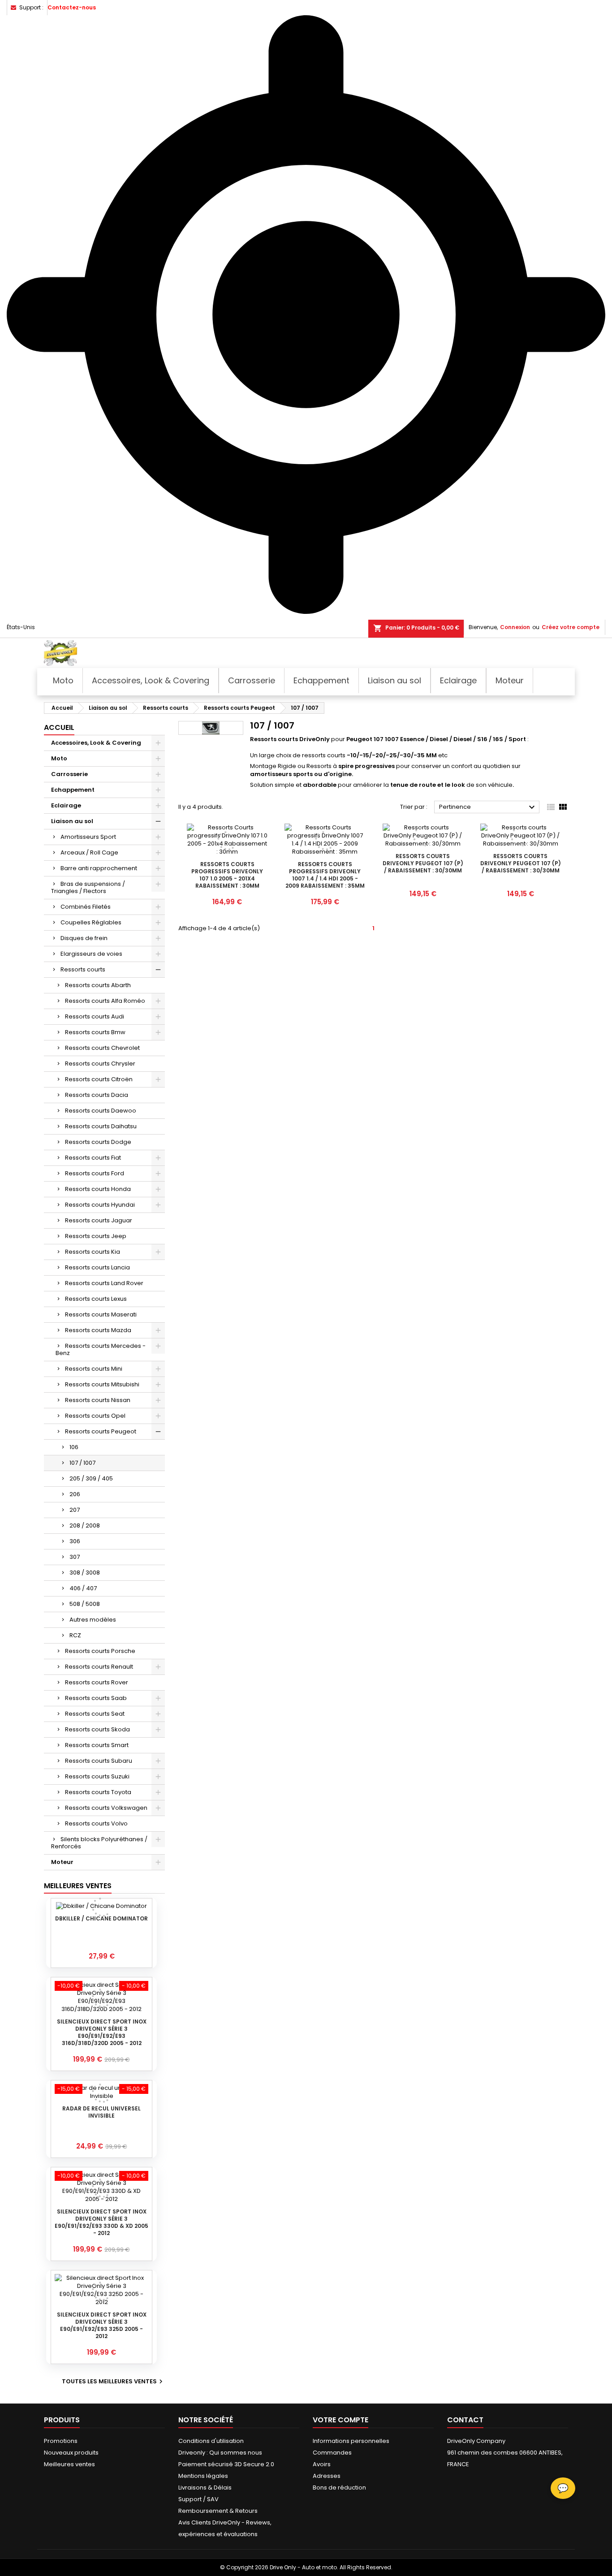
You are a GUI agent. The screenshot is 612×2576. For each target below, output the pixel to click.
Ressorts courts (83, 969)
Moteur (62, 1862)
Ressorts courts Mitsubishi (102, 1384)
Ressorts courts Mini (94, 1369)
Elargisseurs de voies (91, 954)
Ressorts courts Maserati (101, 1314)
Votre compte (340, 2420)
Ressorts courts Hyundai (100, 1205)
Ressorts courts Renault (99, 1667)
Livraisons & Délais (205, 2488)
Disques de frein (84, 938)
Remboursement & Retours (218, 2511)
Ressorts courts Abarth (98, 985)
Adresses (327, 2476)
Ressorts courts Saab (96, 1698)
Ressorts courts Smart (97, 1745)
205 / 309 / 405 (91, 1478)
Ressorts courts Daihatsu (101, 1126)
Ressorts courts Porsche (100, 1651)
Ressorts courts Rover (97, 1682)
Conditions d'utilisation (211, 2441)
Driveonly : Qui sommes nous (220, 2453)
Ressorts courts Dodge (98, 1142)
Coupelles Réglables (91, 922)
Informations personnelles (351, 2441)
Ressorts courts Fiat (93, 1158)
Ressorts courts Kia (93, 1252)
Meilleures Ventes (78, 1886)
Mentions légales (203, 2476)
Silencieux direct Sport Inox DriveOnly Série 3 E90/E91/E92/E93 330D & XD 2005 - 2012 (101, 2222)
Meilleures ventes (69, 2464)
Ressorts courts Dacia (97, 1095)
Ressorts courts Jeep (96, 1236)
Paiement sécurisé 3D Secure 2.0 (226, 2464)
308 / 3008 (85, 1573)
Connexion (515, 627)
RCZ (75, 1635)
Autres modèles (93, 1620)
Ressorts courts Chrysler (100, 1064)
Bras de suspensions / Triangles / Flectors (88, 887)
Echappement (73, 790)
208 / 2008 (85, 1525)
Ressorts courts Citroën (99, 1079)
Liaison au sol (72, 821)
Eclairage (66, 805)
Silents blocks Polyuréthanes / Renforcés (99, 1843)
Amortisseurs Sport (88, 837)
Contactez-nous (72, 7)
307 (75, 1557)
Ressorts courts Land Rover (104, 1283)
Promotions (61, 2441)
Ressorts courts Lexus (96, 1299)
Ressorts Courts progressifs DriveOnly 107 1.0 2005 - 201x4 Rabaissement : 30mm (227, 875)
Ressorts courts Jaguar (99, 1220)
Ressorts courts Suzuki (97, 1776)
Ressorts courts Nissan (98, 1400)
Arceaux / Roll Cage (89, 852)
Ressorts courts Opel (95, 1416)
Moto (59, 758)
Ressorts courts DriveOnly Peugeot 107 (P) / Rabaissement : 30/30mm (423, 863)
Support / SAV (198, 2499)
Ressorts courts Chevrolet (102, 1048)
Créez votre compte (571, 627)
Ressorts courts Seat (95, 1714)
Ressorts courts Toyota (98, 1792)
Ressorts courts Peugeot (101, 1431)
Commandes (332, 2453)
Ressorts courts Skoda (97, 1729)
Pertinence (488, 807)
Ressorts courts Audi (95, 1016)
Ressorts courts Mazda (98, 1330)
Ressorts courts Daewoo (101, 1111)
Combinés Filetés (86, 907)
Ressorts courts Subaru (99, 1761)
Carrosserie (69, 774)
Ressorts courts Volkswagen (106, 1808)
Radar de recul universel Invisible (101, 2112)
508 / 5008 (85, 1604)
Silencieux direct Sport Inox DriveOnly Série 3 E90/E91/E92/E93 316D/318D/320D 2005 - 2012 (102, 2032)
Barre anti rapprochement (99, 868)
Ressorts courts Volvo (96, 1823)
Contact (465, 2420)
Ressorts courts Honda (98, 1189)
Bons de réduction (339, 2488)
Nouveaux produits (71, 2453)
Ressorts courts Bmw (95, 1032)
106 (74, 1447)
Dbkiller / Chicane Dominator (101, 1918)
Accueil (59, 727)
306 (75, 1541)
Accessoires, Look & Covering (96, 743)
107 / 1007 (82, 1463)
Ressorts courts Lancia (97, 1267)
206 (75, 1494)
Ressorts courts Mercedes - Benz (101, 1349)
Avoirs (322, 2464)
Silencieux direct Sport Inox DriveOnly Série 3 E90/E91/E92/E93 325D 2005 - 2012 (102, 2325)
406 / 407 (83, 1588)
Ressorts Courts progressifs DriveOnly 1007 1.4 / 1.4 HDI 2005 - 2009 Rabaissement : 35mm (325, 875)
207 (75, 1510)
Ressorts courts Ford (95, 1173)
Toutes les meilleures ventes (113, 2382)
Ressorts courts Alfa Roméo (105, 1001)
